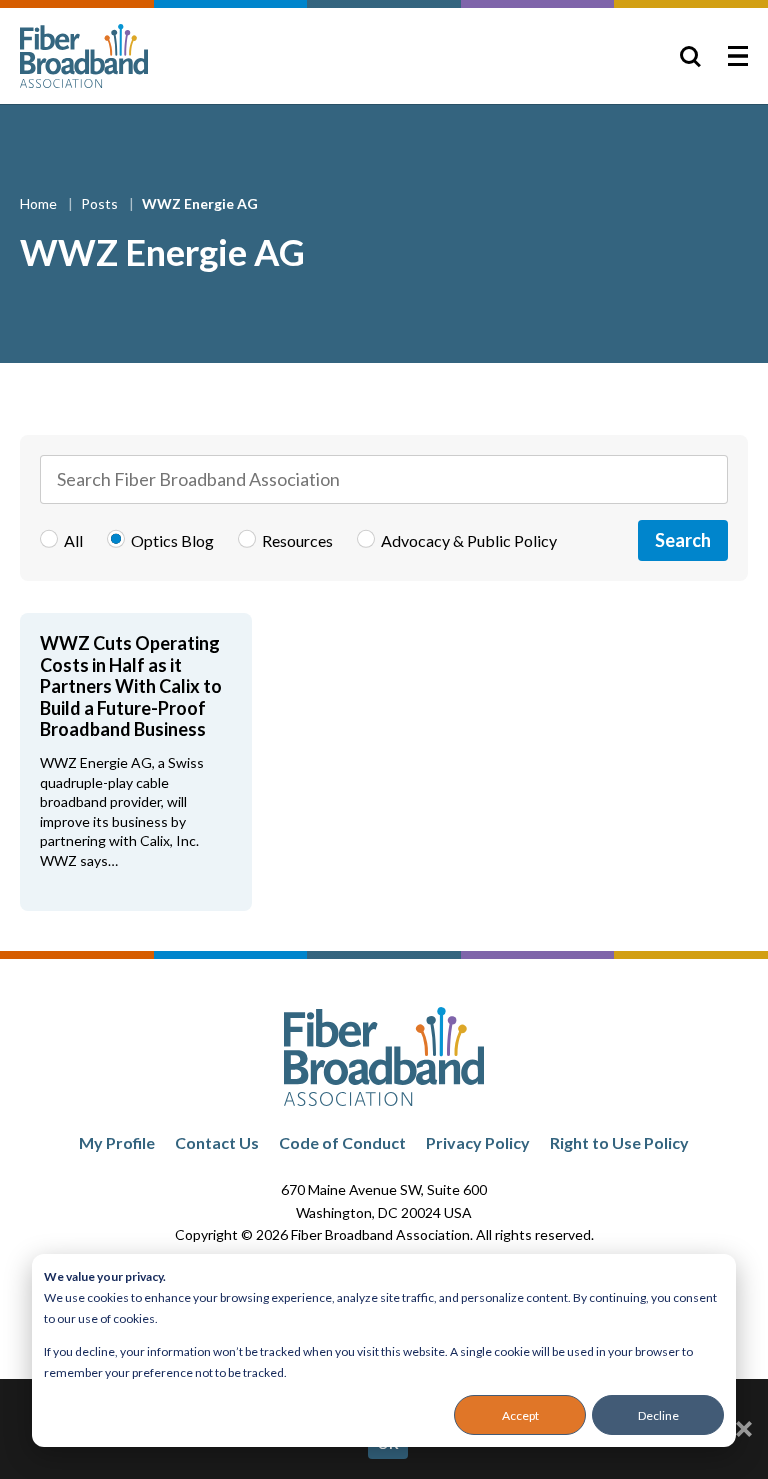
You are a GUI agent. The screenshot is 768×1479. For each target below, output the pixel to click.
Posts (101, 203)
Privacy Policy (478, 1142)
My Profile (117, 1142)
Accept (520, 1415)
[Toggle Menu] (738, 56)
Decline (658, 1415)
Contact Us (217, 1142)
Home (40, 203)
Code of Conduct (342, 1142)
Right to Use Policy (619, 1142)
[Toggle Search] (690, 56)
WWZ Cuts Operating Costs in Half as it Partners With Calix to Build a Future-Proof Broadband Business (131, 686)
